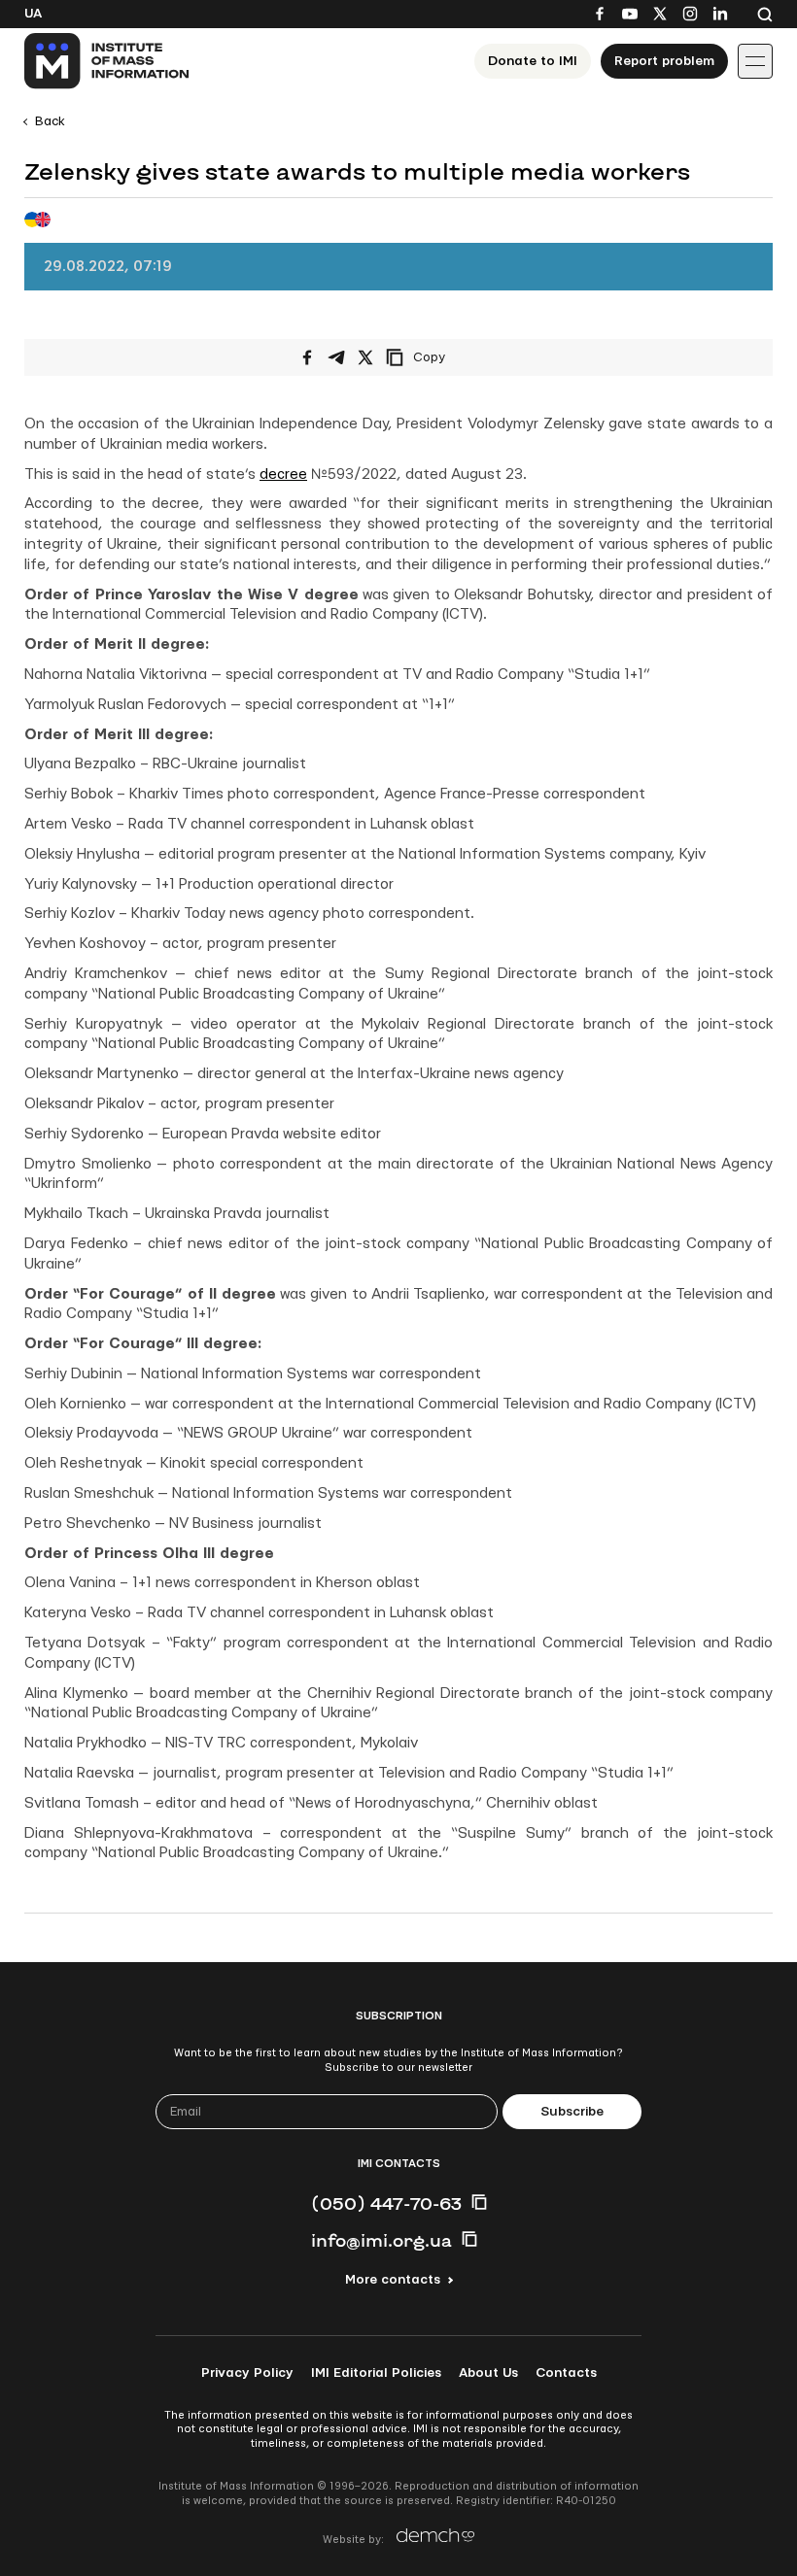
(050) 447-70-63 (386, 2203)
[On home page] (107, 61)
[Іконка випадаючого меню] (755, 61)
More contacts (393, 2280)
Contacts (566, 2373)
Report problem (664, 61)
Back (50, 121)
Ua (33, 14)
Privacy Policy (247, 2373)
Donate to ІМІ (533, 61)
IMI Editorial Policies (376, 2373)
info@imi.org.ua (381, 2240)
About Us (488, 2373)
